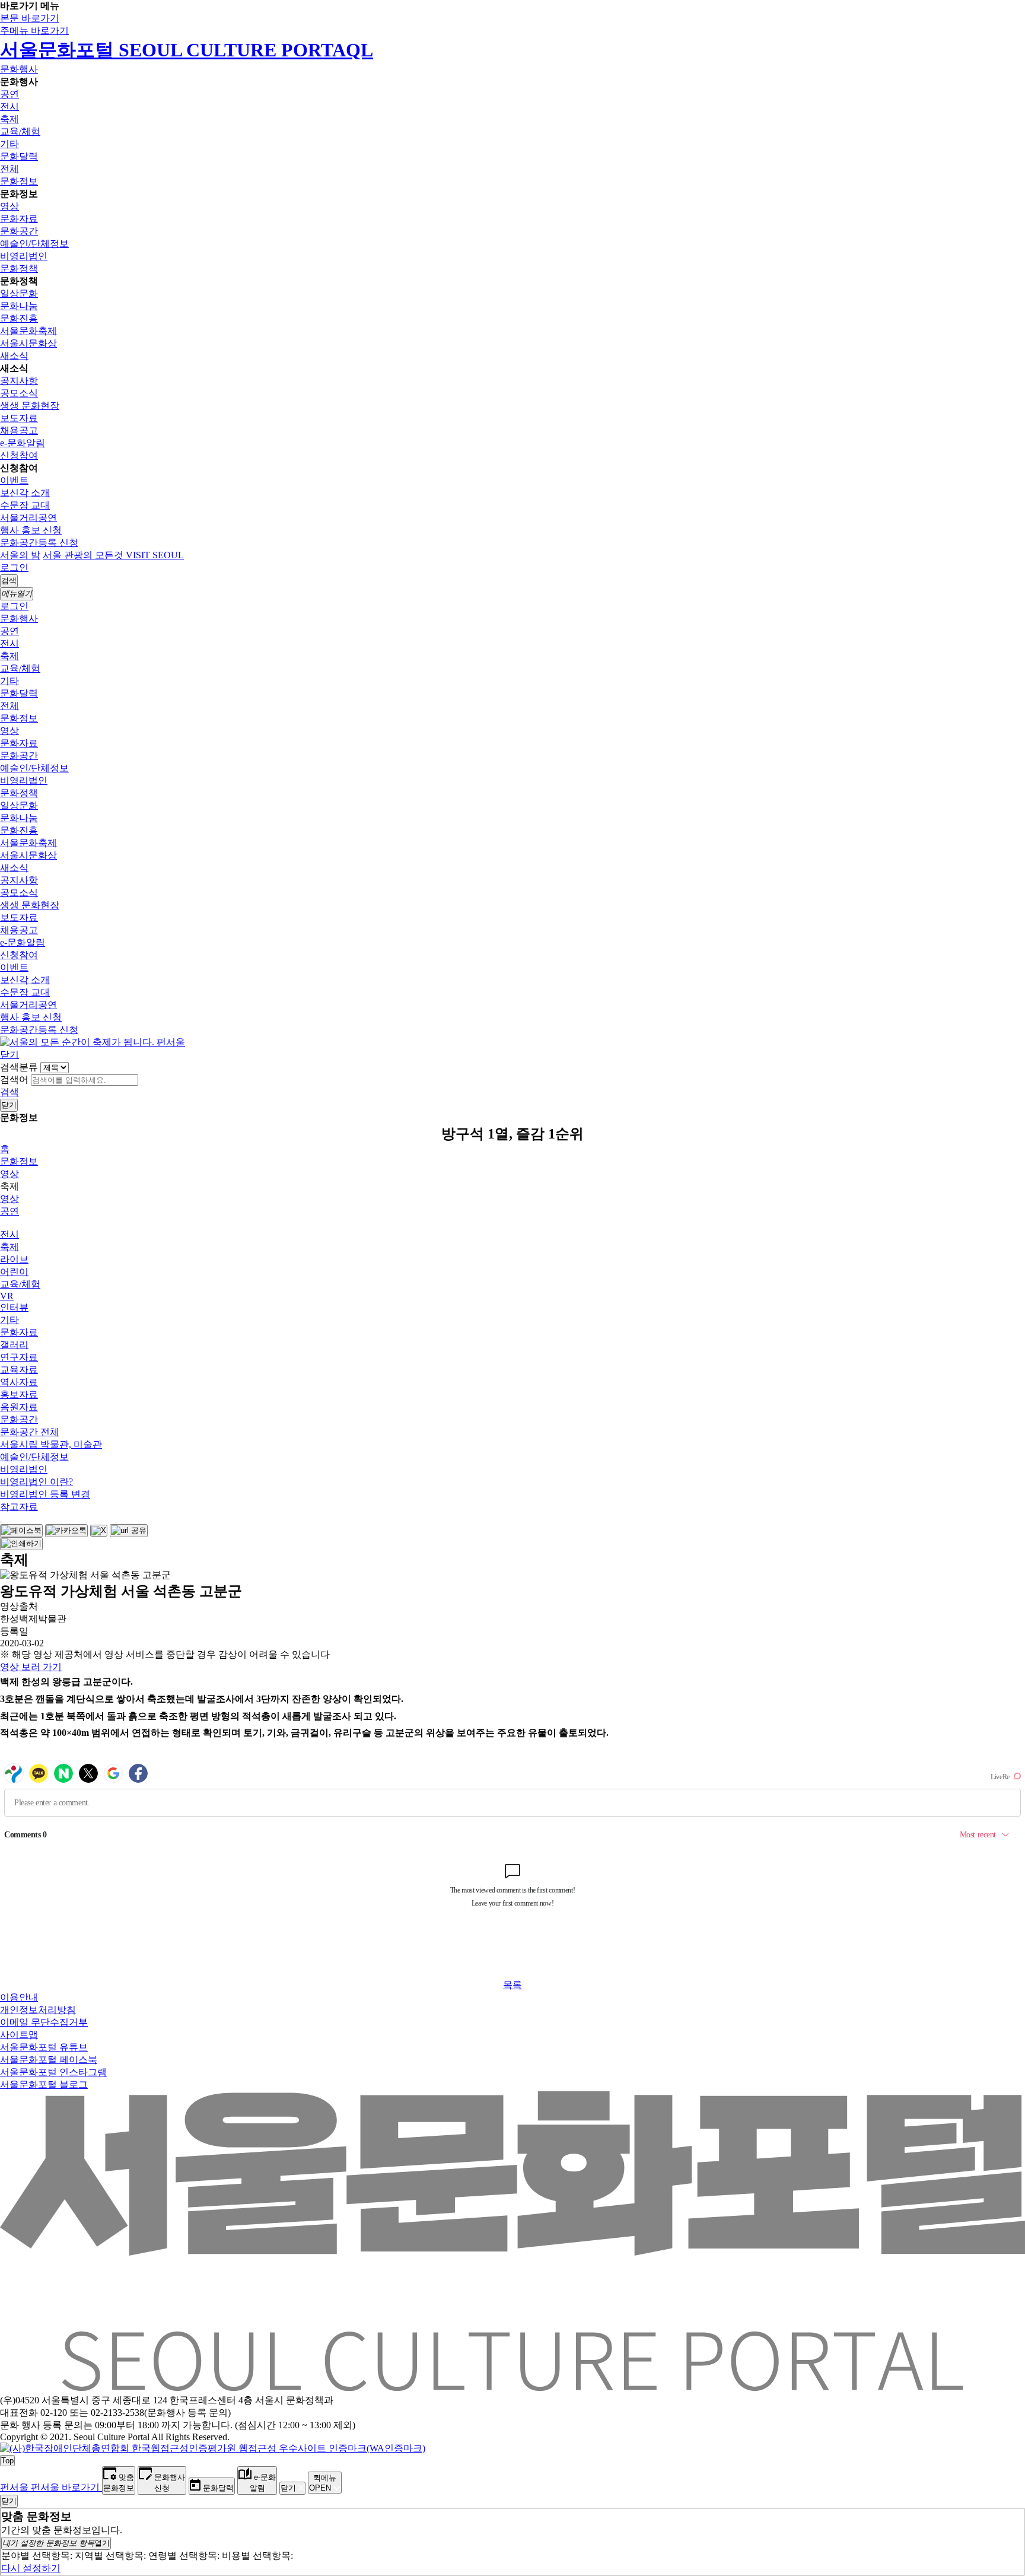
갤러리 (14, 1345)
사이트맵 (19, 2035)
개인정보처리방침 (38, 2010)
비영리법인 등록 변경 (45, 1494)
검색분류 (19, 1067)
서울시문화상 (28, 343)
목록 (512, 1985)
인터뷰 (14, 1307)
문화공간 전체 (30, 1432)
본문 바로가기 (30, 18)
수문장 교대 (25, 505)
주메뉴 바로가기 (34, 31)
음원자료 (19, 1407)
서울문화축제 (28, 331)
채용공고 (19, 430)
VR (7, 1296)
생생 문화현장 (30, 406)
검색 (9, 1092)
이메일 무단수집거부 (44, 2022)
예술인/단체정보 (34, 244)
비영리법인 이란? (36, 1482)
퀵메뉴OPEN (323, 2483)
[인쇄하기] (21, 1544)
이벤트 (14, 480)
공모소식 (19, 393)
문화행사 (19, 69)
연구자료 (19, 1357)
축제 (9, 119)
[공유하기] (1, 1522)
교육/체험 (20, 131)
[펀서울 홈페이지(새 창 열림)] (93, 1042)
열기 (56, 2543)
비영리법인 (24, 256)
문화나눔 (19, 306)
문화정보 (19, 181)
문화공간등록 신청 (39, 543)
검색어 (14, 1079)
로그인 (14, 567)
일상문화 (19, 293)
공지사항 (19, 381)
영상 (9, 206)
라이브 (14, 1259)
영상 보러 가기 (31, 1667)
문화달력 (19, 156)
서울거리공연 (28, 518)
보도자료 (19, 418)
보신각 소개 (25, 493)
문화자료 (19, 219)
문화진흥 (19, 318)
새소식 (14, 356)
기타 (9, 144)
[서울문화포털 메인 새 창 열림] (512, 2386)
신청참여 (19, 455)
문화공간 (19, 231)
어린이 (14, 1272)
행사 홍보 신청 (31, 530)
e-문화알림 (23, 443)
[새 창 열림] (213, 2448)
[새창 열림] (21, 1531)
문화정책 (19, 268)
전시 (9, 106)
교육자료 (19, 1370)
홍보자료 (19, 1394)
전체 (9, 169)
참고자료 (19, 1507)
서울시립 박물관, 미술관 (51, 1444)
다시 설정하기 (31, 2568)
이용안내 (19, 1997)
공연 (9, 94)
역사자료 (19, 1382)
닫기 (9, 1055)
